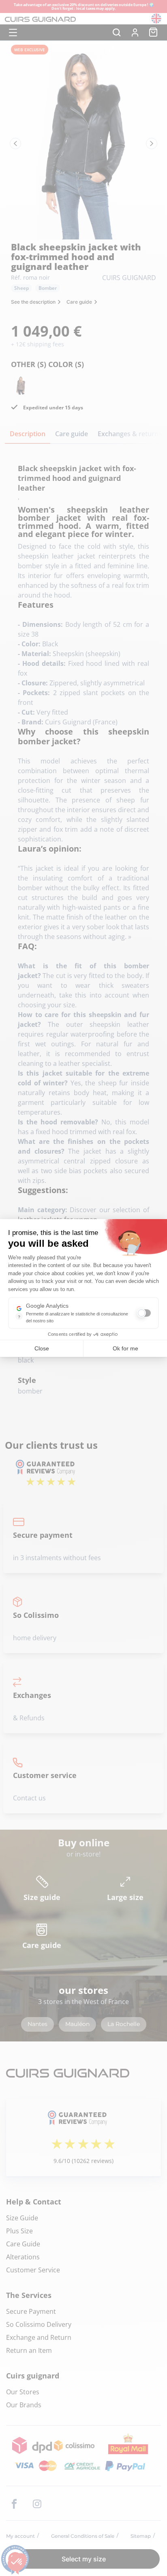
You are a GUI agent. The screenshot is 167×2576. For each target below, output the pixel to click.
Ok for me (125, 1348)
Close (42, 1348)
